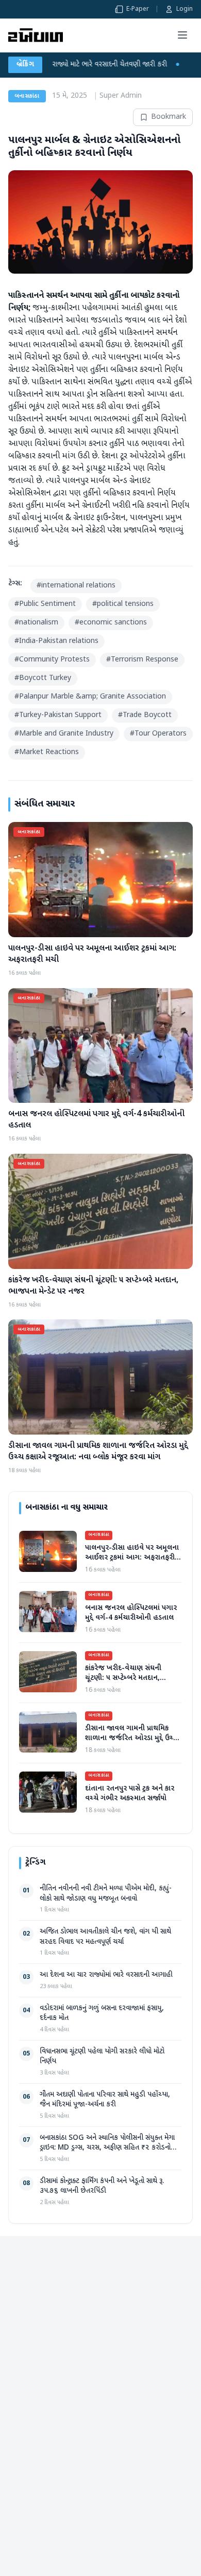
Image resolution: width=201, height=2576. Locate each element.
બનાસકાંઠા (27, 96)
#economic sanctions (111, 623)
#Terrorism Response (142, 660)
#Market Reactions (47, 752)
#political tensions (123, 604)
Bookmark (169, 117)
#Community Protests (52, 660)
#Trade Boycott (145, 715)
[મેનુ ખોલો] (182, 35)
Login (185, 9)
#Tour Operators (158, 734)
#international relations (76, 586)
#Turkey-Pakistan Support (58, 715)
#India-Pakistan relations (56, 641)
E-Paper (138, 9)
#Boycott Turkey (43, 678)
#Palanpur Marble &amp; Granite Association (90, 697)
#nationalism (36, 623)
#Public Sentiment (45, 604)
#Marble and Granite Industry (64, 734)
